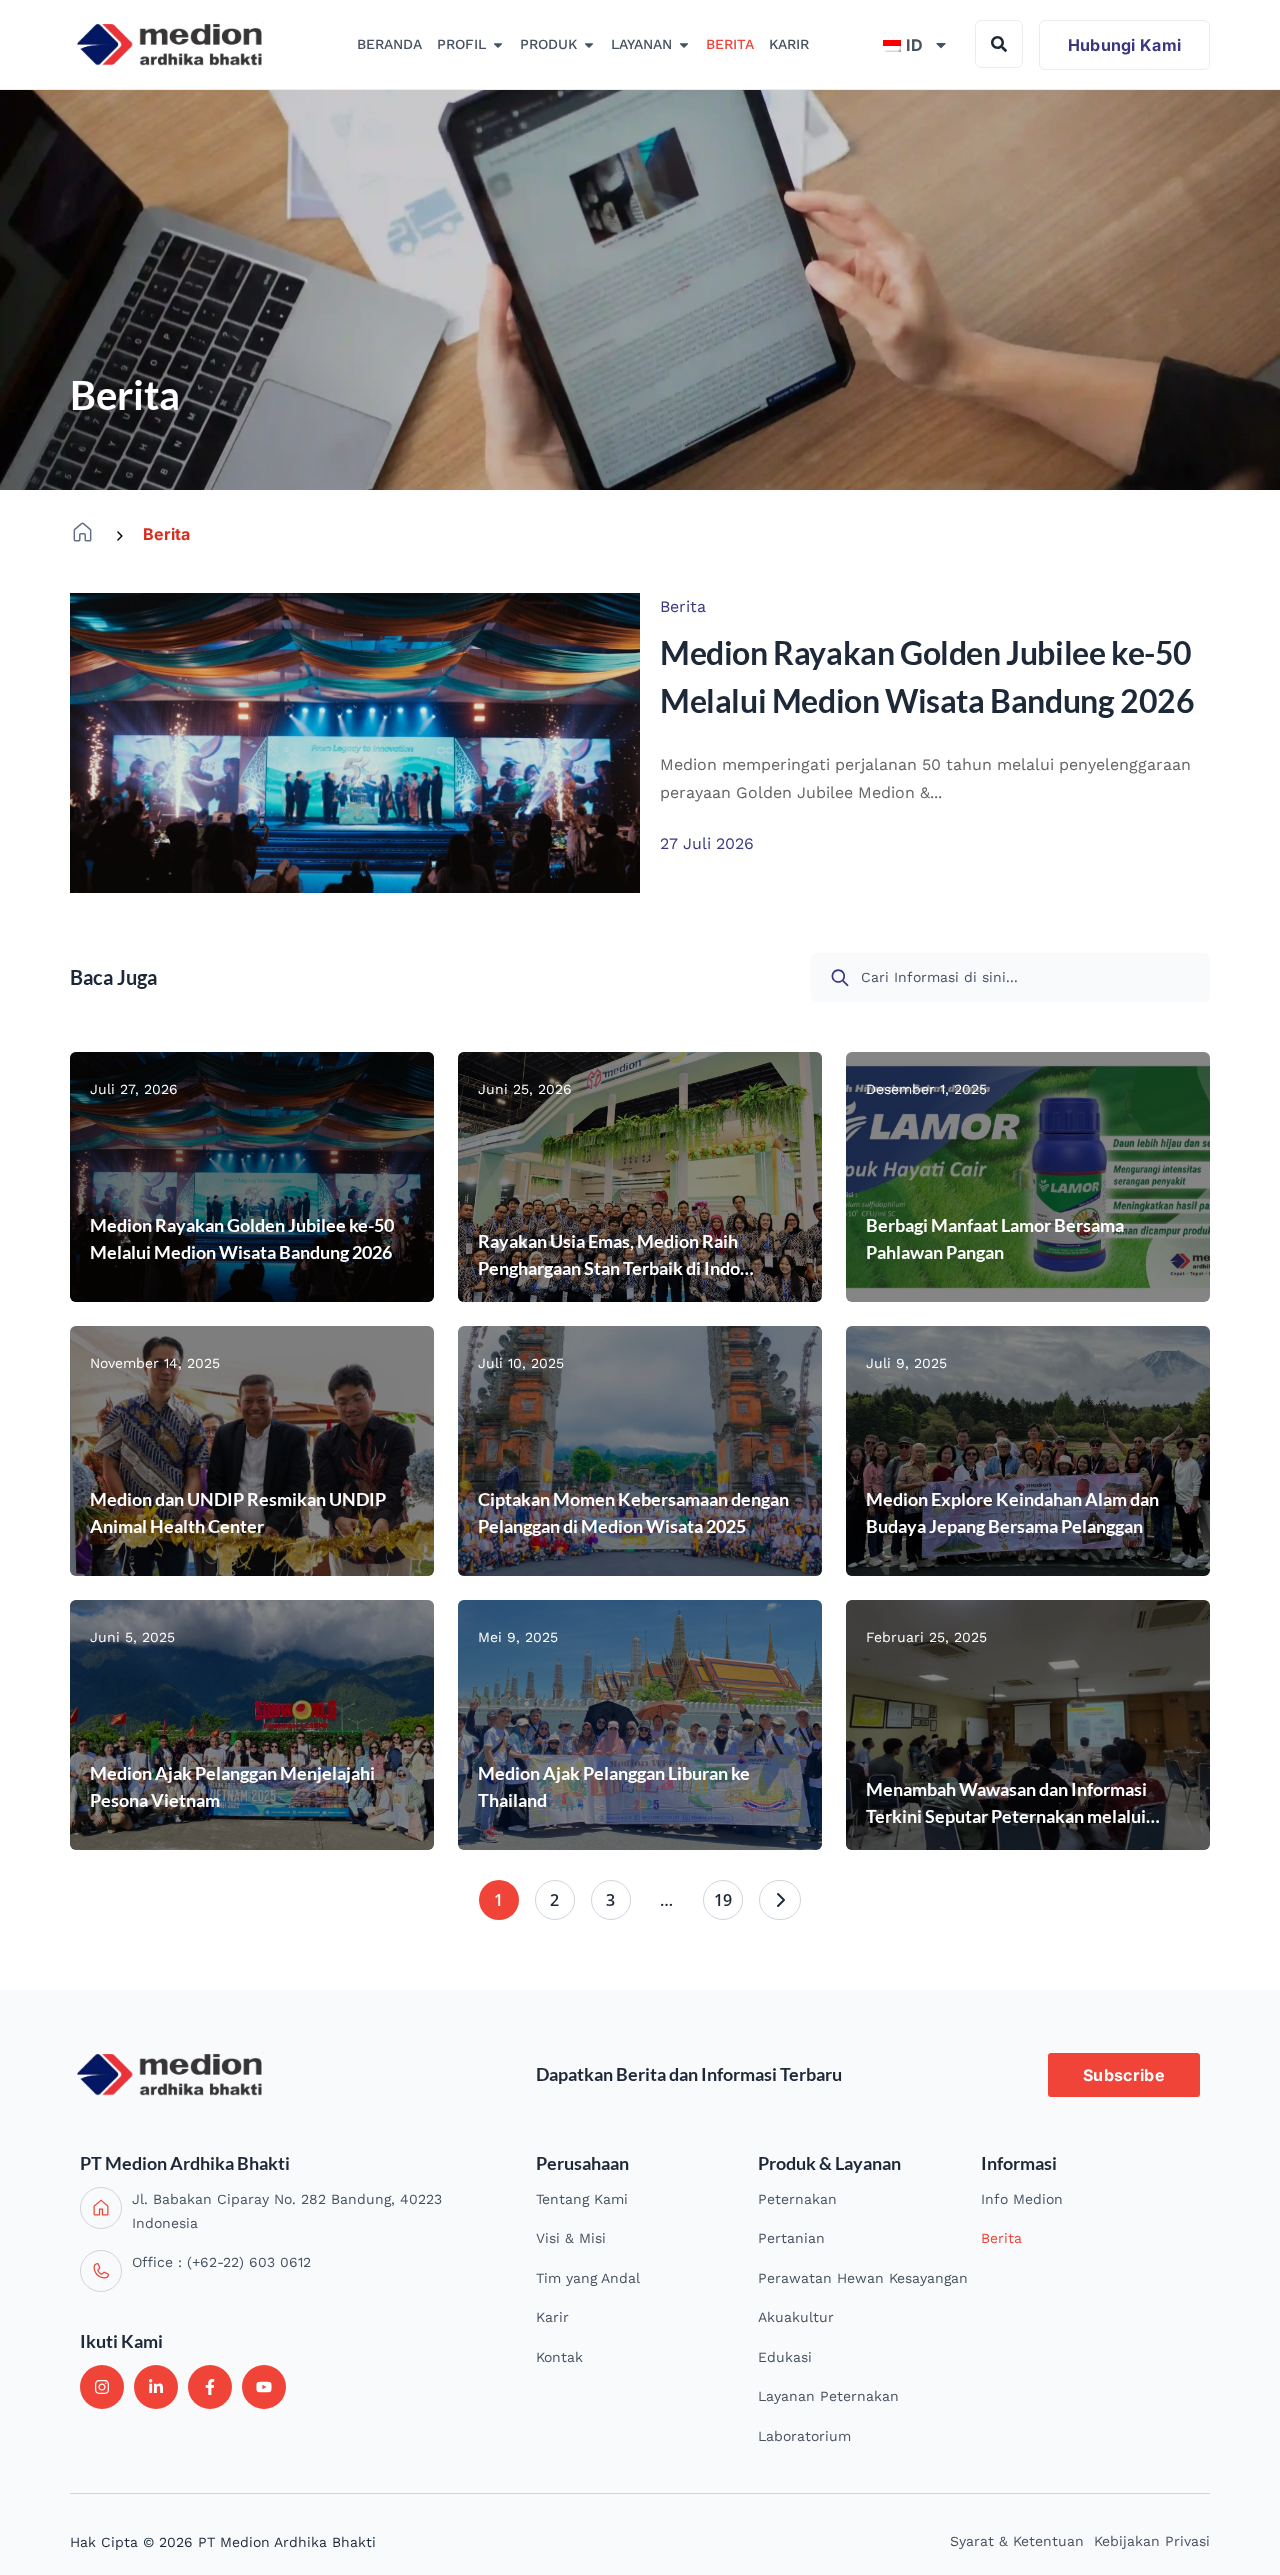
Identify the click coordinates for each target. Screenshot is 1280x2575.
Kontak (559, 2357)
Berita (1001, 2238)
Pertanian (791, 2238)
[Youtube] (264, 2387)
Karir (552, 2317)
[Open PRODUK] (589, 45)
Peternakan (797, 2199)
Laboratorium (804, 2436)
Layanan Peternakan (828, 2396)
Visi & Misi (571, 2238)
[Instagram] (102, 2387)
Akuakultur (796, 2317)
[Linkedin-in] (156, 2387)
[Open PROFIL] (498, 45)
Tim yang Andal (588, 2278)
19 (723, 1900)
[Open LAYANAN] (684, 45)
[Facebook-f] (210, 2387)
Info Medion (1022, 2199)
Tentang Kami (582, 2199)
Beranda (82, 532)
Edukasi (785, 2357)
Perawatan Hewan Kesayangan (863, 2278)
